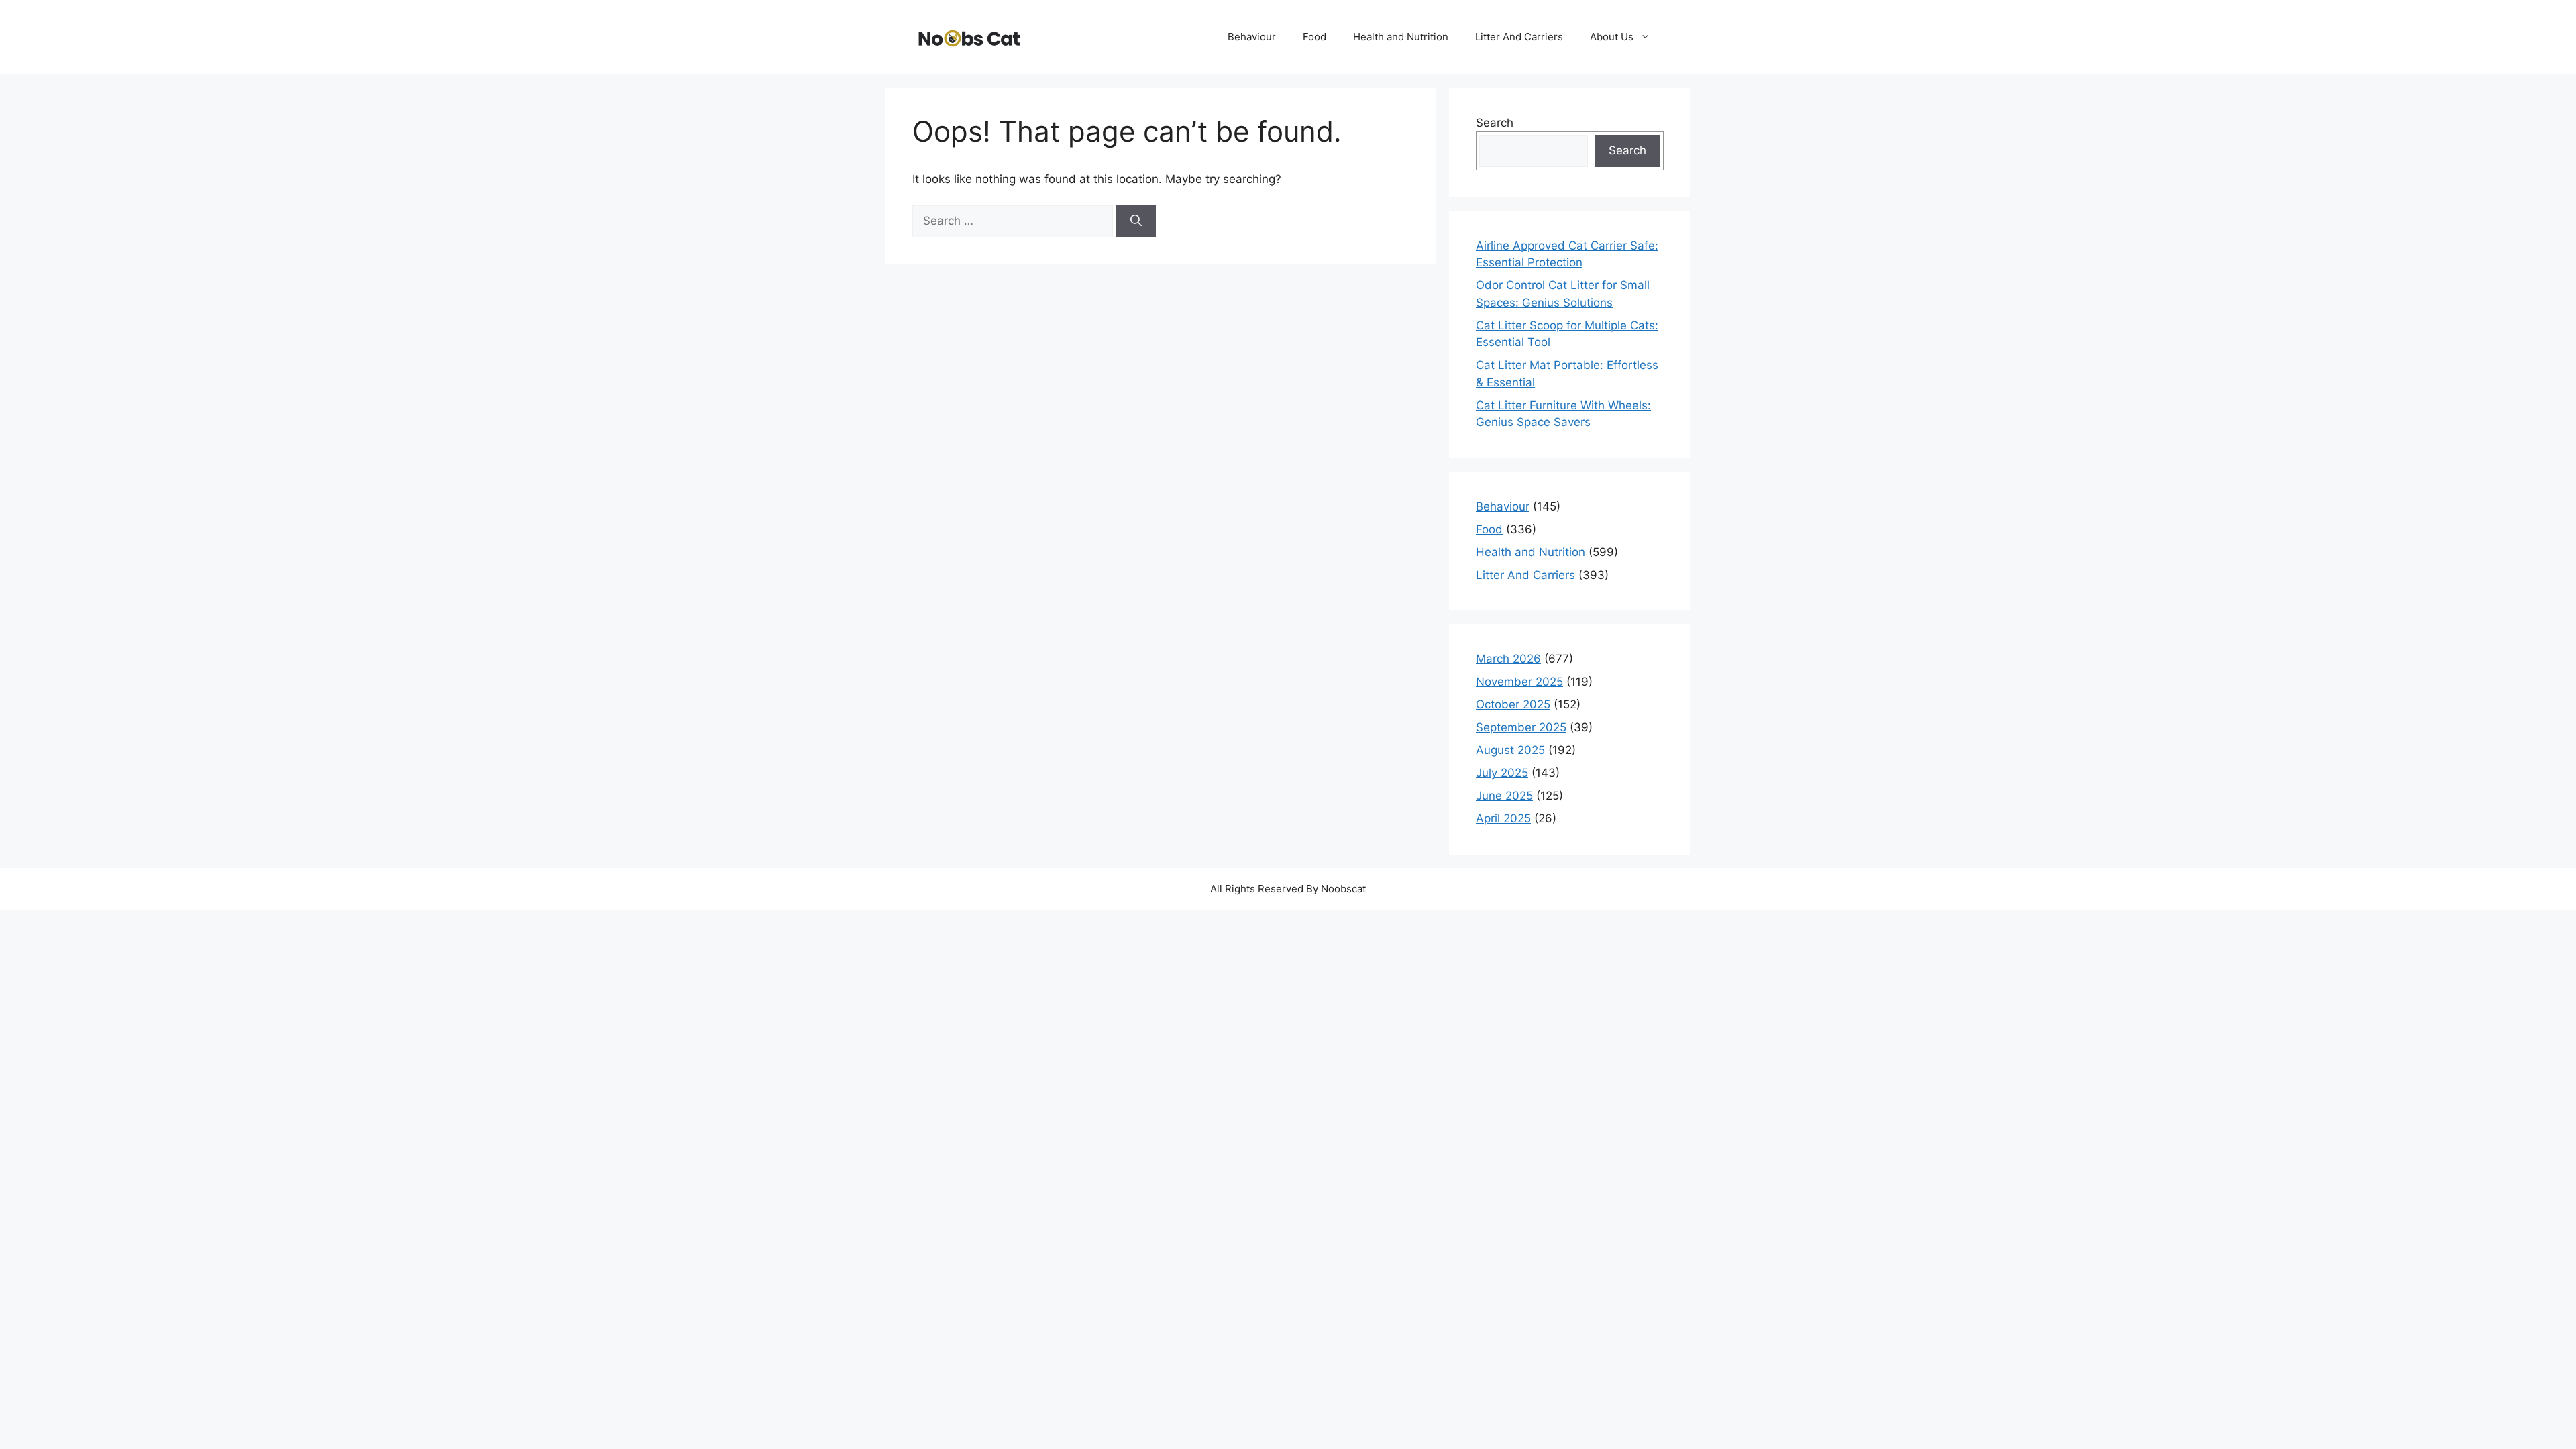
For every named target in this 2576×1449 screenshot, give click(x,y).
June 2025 (1504, 796)
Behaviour (1252, 37)
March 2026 (1508, 659)
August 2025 (1510, 750)
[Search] (1136, 221)
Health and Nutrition (1401, 37)
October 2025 (1513, 704)
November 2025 (1519, 682)
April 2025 (1503, 818)
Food (1314, 37)
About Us (1612, 37)
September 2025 (1521, 727)
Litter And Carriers (1519, 37)
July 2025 (1502, 773)
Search (1495, 123)
